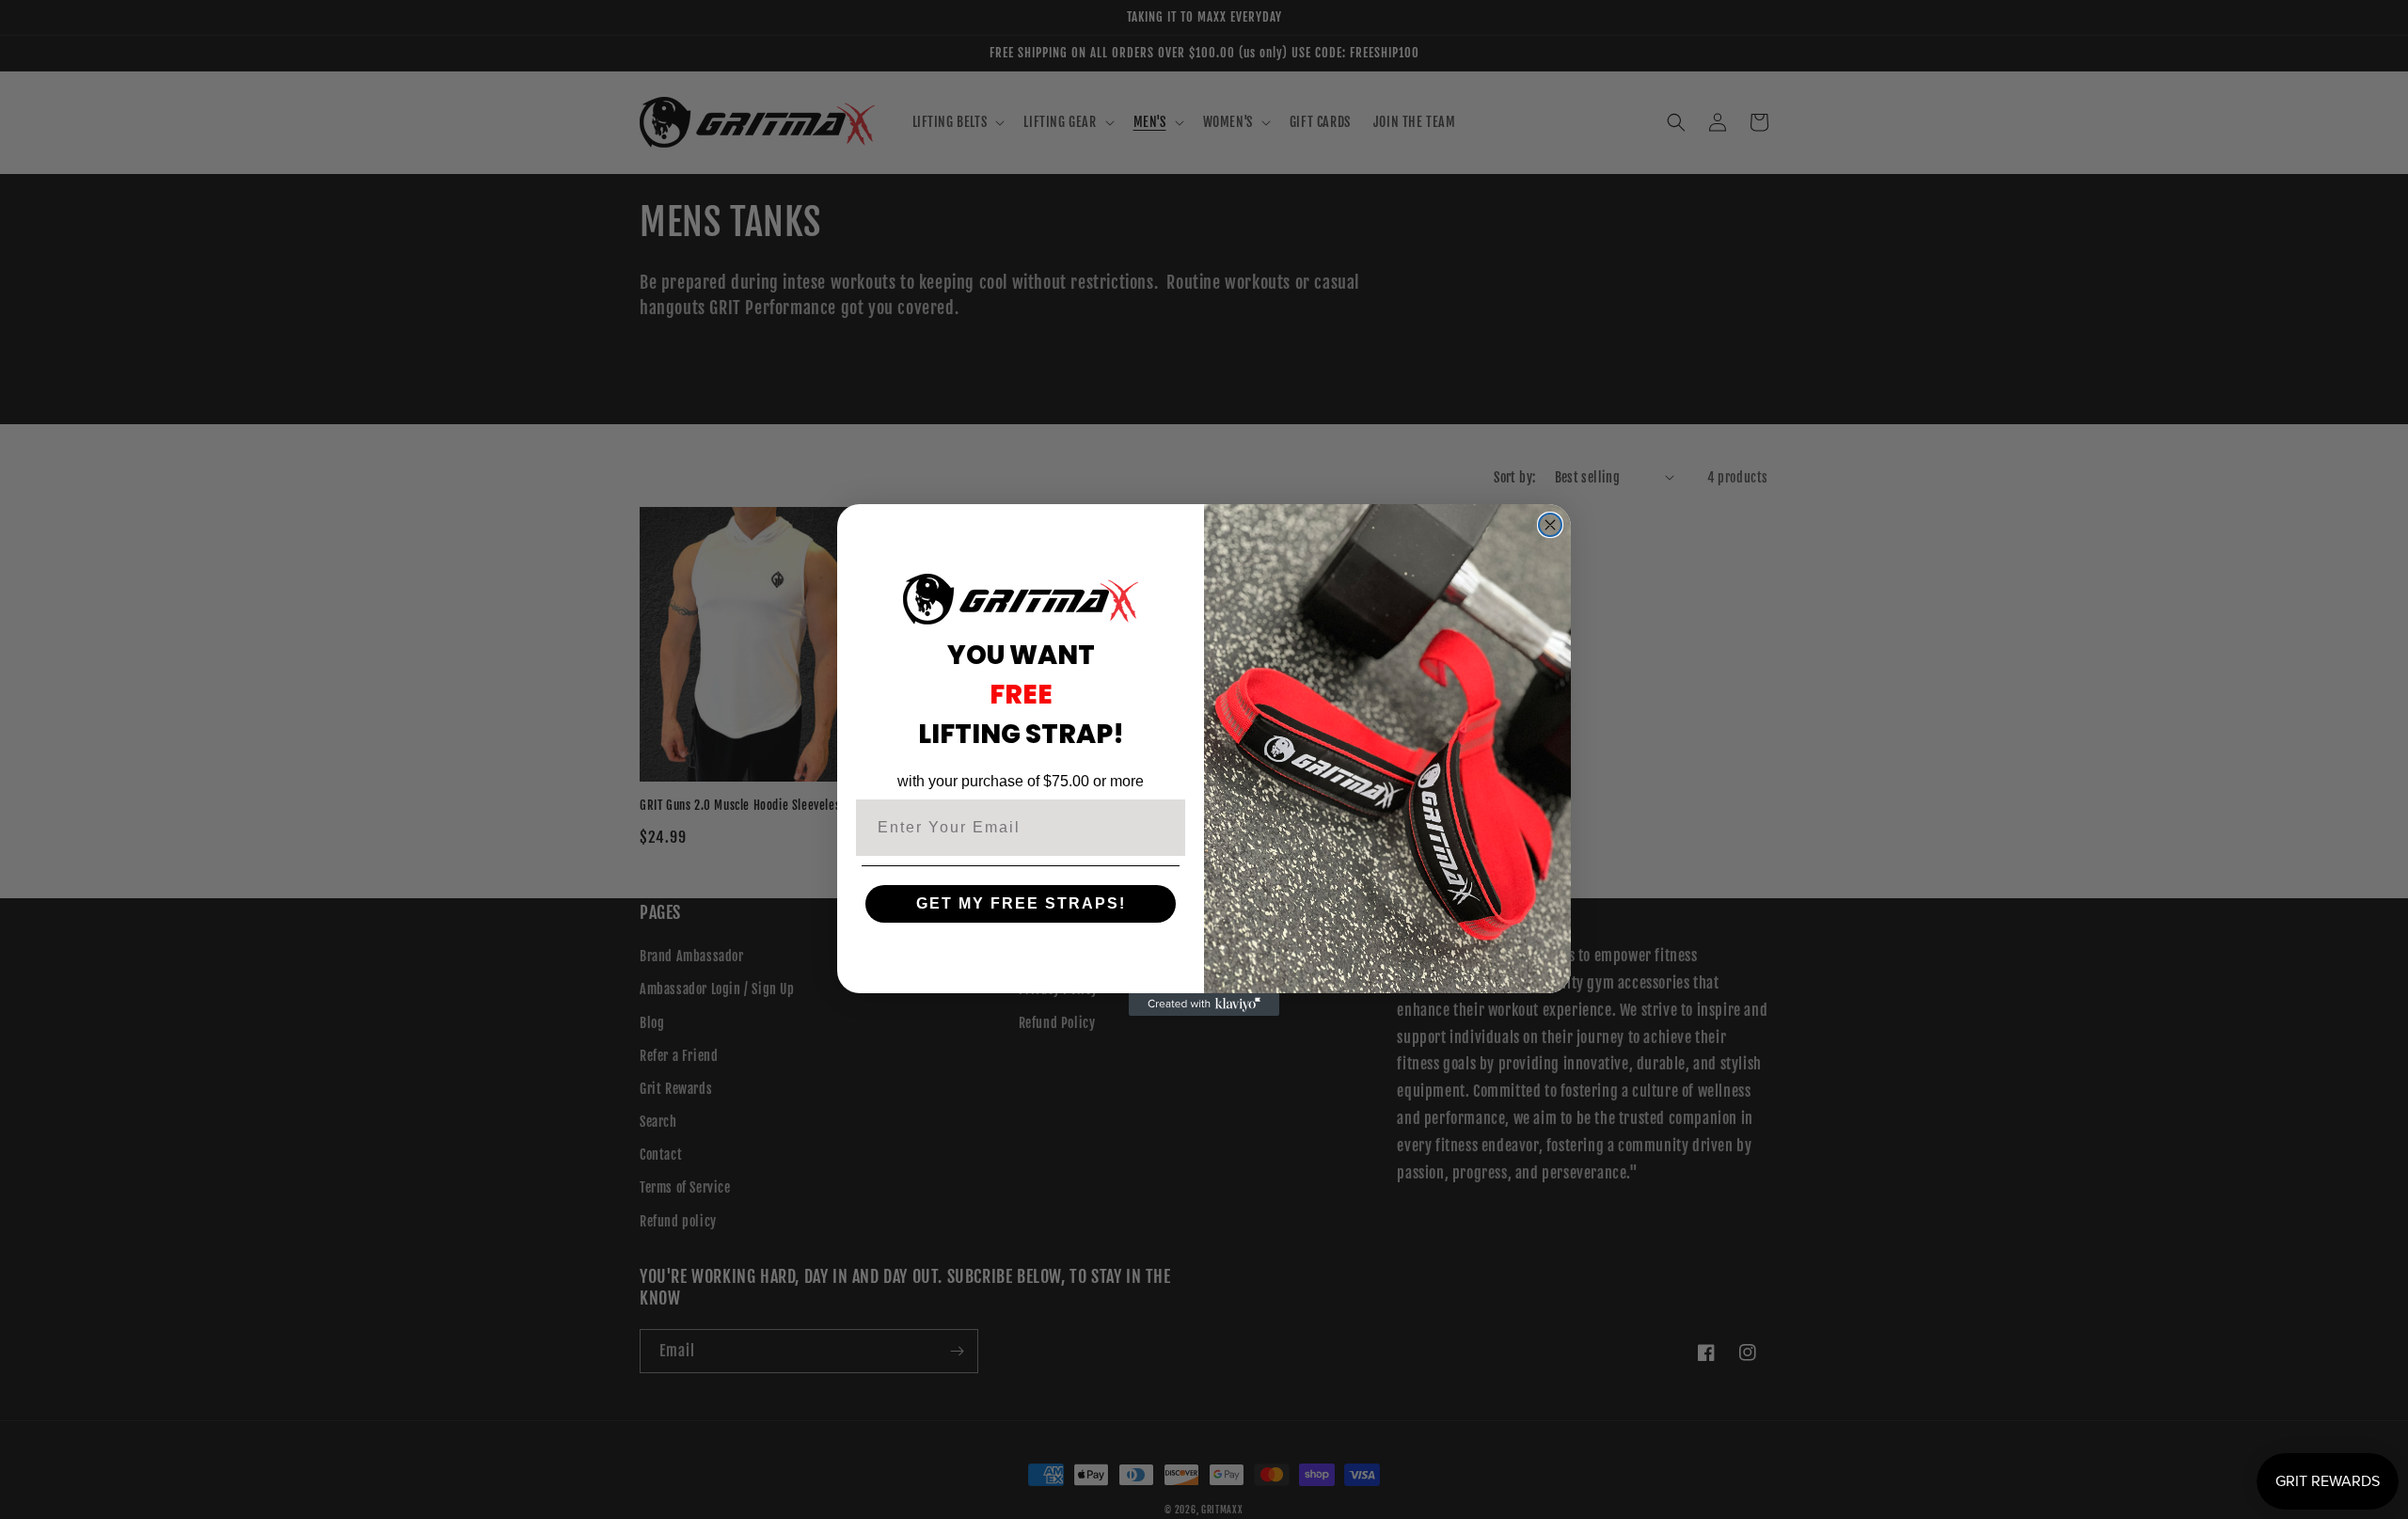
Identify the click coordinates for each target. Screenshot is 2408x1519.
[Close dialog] (1550, 525)
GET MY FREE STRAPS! (1021, 903)
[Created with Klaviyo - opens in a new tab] (1204, 1005)
